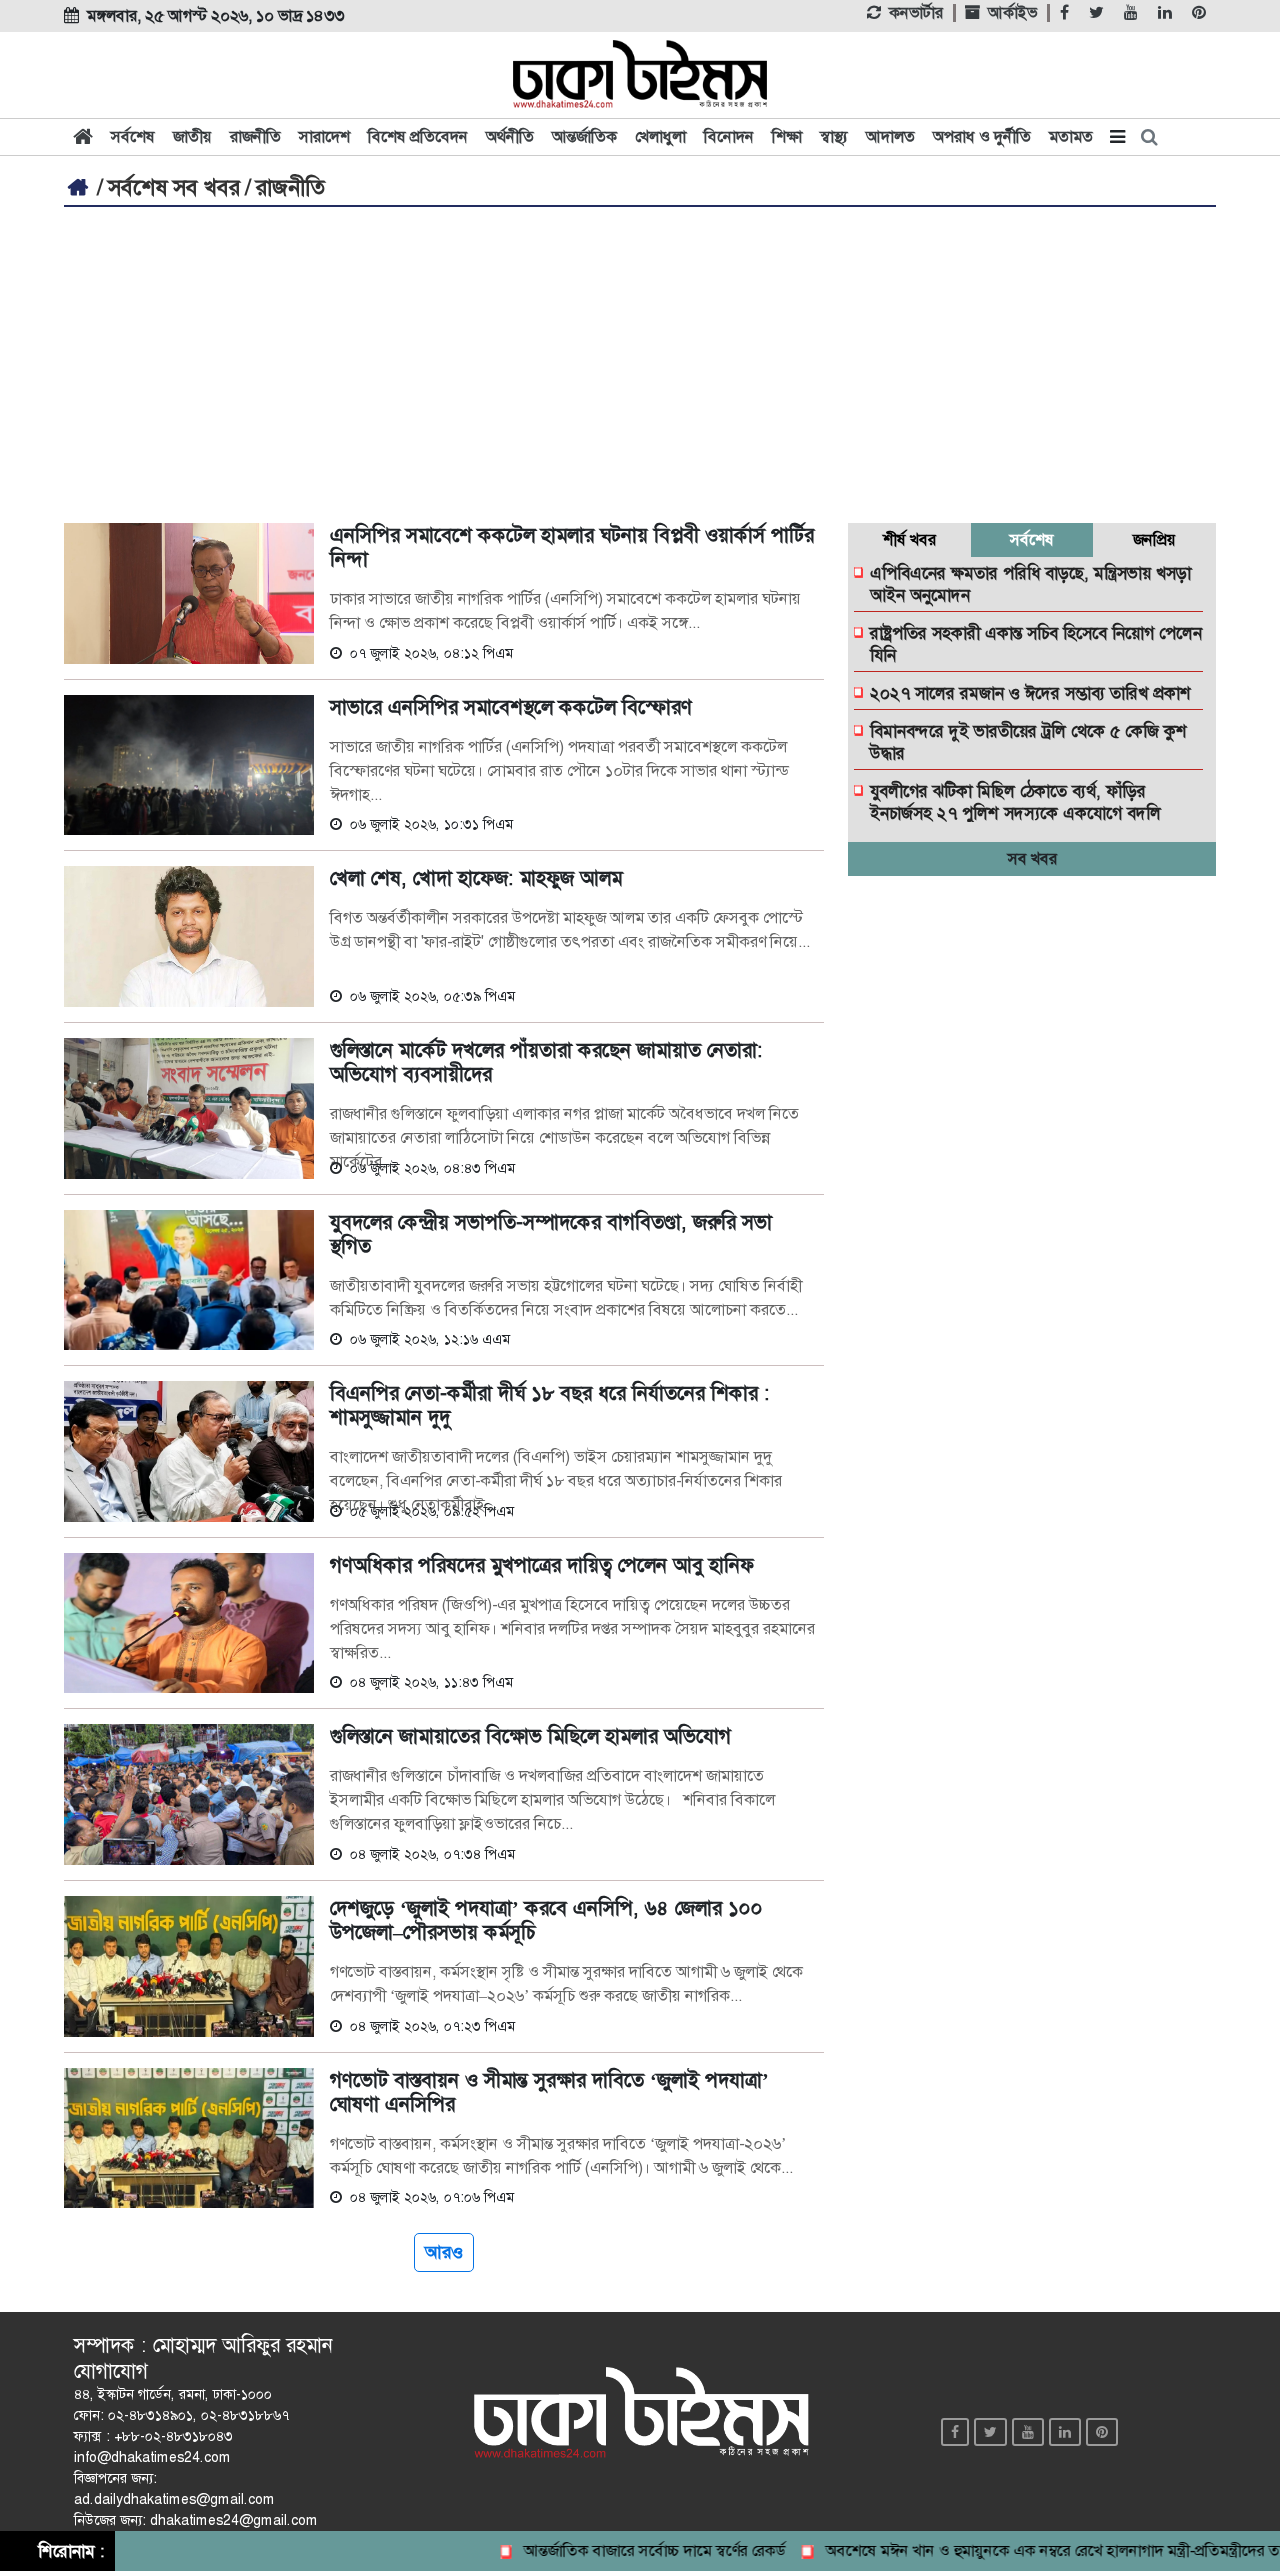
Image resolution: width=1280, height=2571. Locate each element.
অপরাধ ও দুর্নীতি (982, 136)
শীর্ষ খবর (909, 539)
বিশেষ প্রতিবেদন (418, 136)
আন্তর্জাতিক (584, 136)
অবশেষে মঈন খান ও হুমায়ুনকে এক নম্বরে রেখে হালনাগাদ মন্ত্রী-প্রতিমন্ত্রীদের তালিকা (1032, 2550)
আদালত (890, 136)
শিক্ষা (787, 136)
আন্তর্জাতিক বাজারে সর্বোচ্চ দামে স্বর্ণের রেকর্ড (619, 2550)
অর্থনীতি (510, 136)
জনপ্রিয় (1154, 539)
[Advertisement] (640, 357)
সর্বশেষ (133, 136)
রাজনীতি (255, 136)
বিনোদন (729, 136)
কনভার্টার (916, 13)
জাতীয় (192, 136)
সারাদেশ (324, 136)
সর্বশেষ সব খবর (174, 188)
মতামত (1071, 136)
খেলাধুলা (660, 136)
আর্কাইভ (1012, 13)
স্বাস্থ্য (834, 136)
